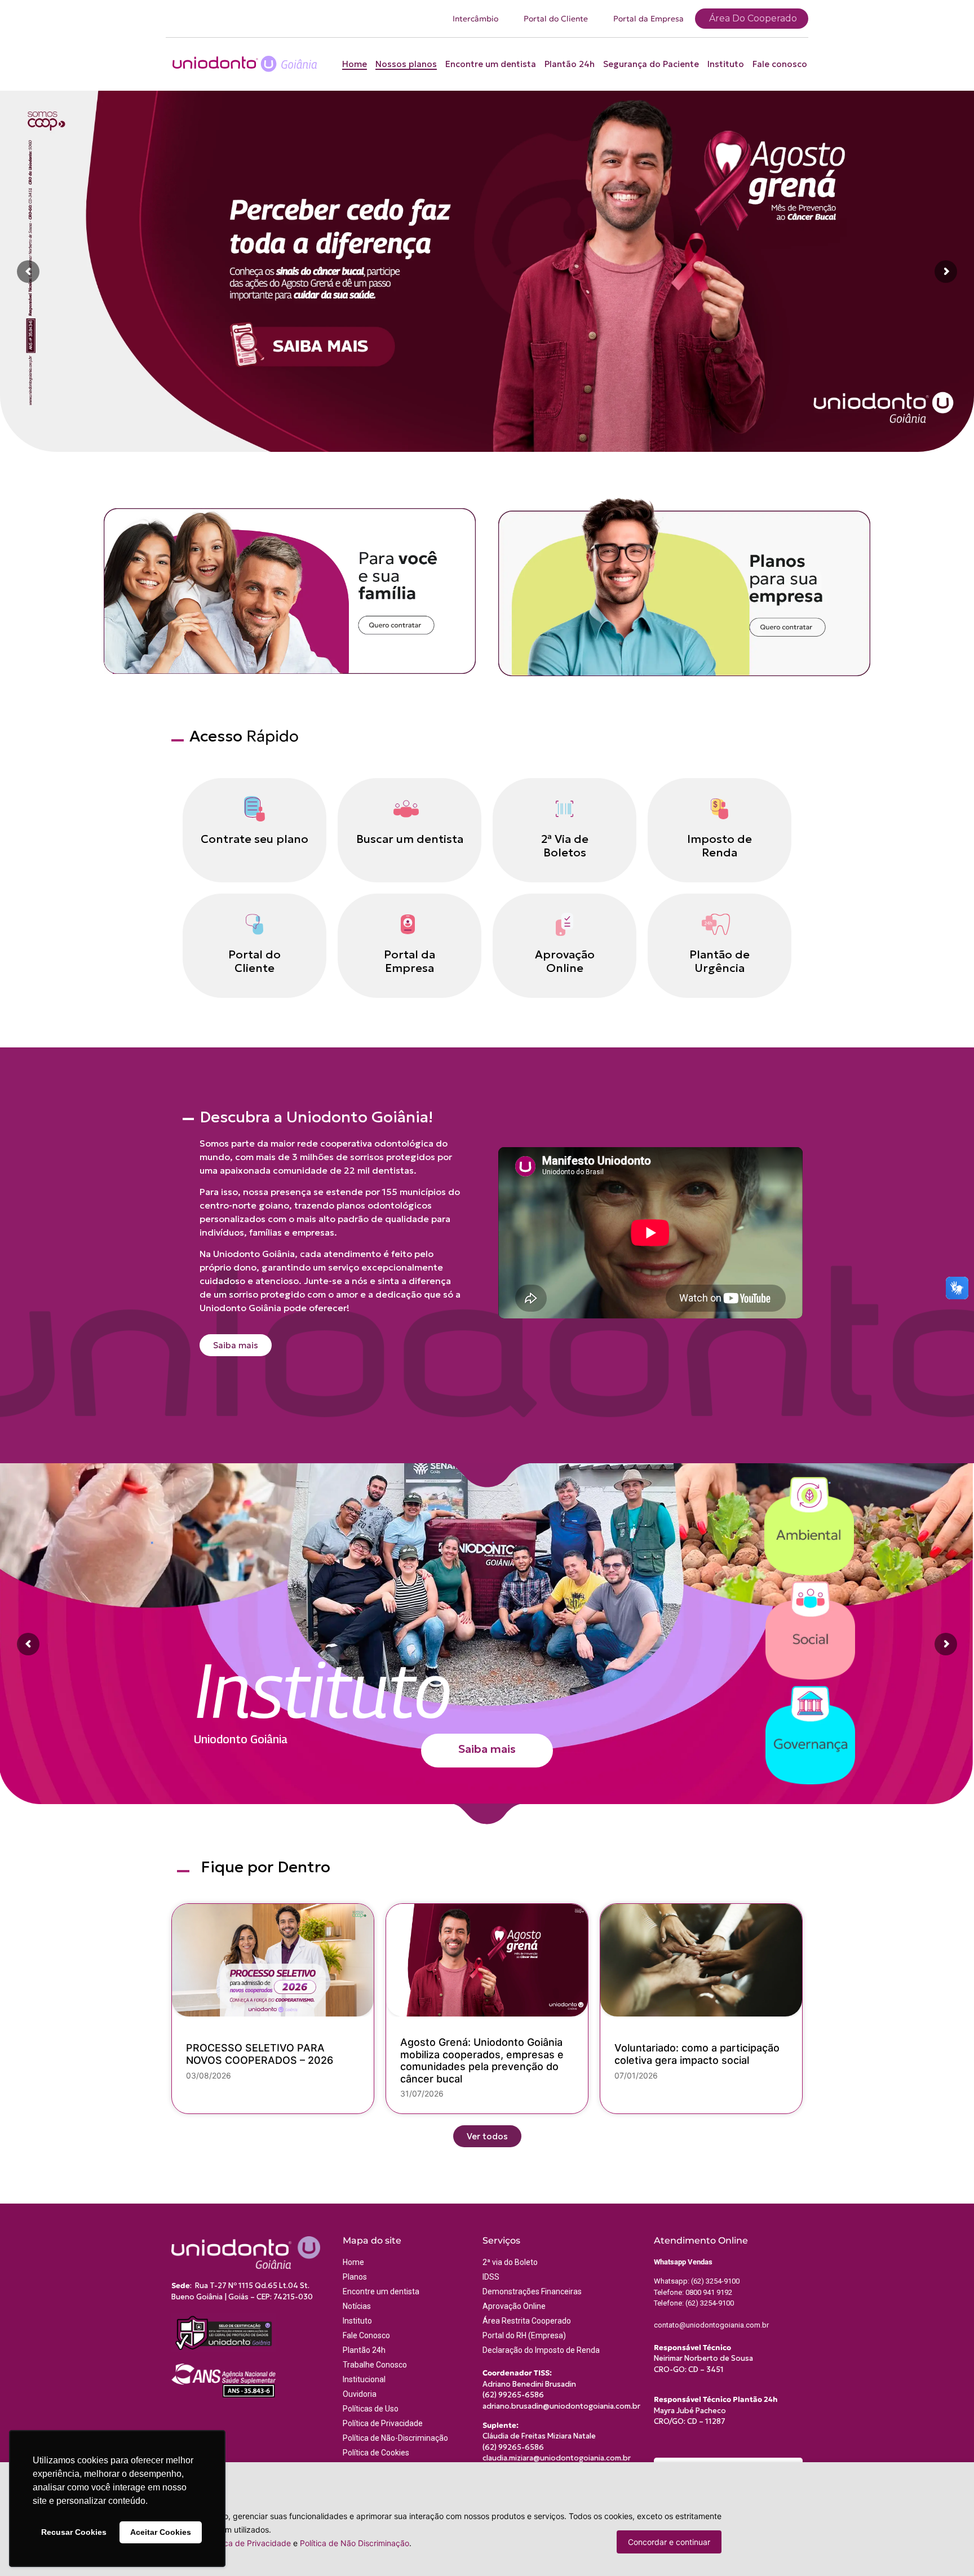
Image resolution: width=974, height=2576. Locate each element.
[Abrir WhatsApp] (946, 2548)
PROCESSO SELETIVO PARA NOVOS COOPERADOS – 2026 (260, 2054)
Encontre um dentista (491, 64)
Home (355, 64)
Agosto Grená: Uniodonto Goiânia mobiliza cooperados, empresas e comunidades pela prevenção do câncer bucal (482, 2060)
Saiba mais (487, 1749)
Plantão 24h (570, 64)
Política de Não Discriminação (355, 2543)
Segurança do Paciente (651, 64)
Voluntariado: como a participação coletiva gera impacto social (697, 2054)
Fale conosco (780, 64)
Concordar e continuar (669, 2542)
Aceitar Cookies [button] (161, 2532)
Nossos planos (406, 64)
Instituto (726, 64)
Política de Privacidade (249, 2543)
